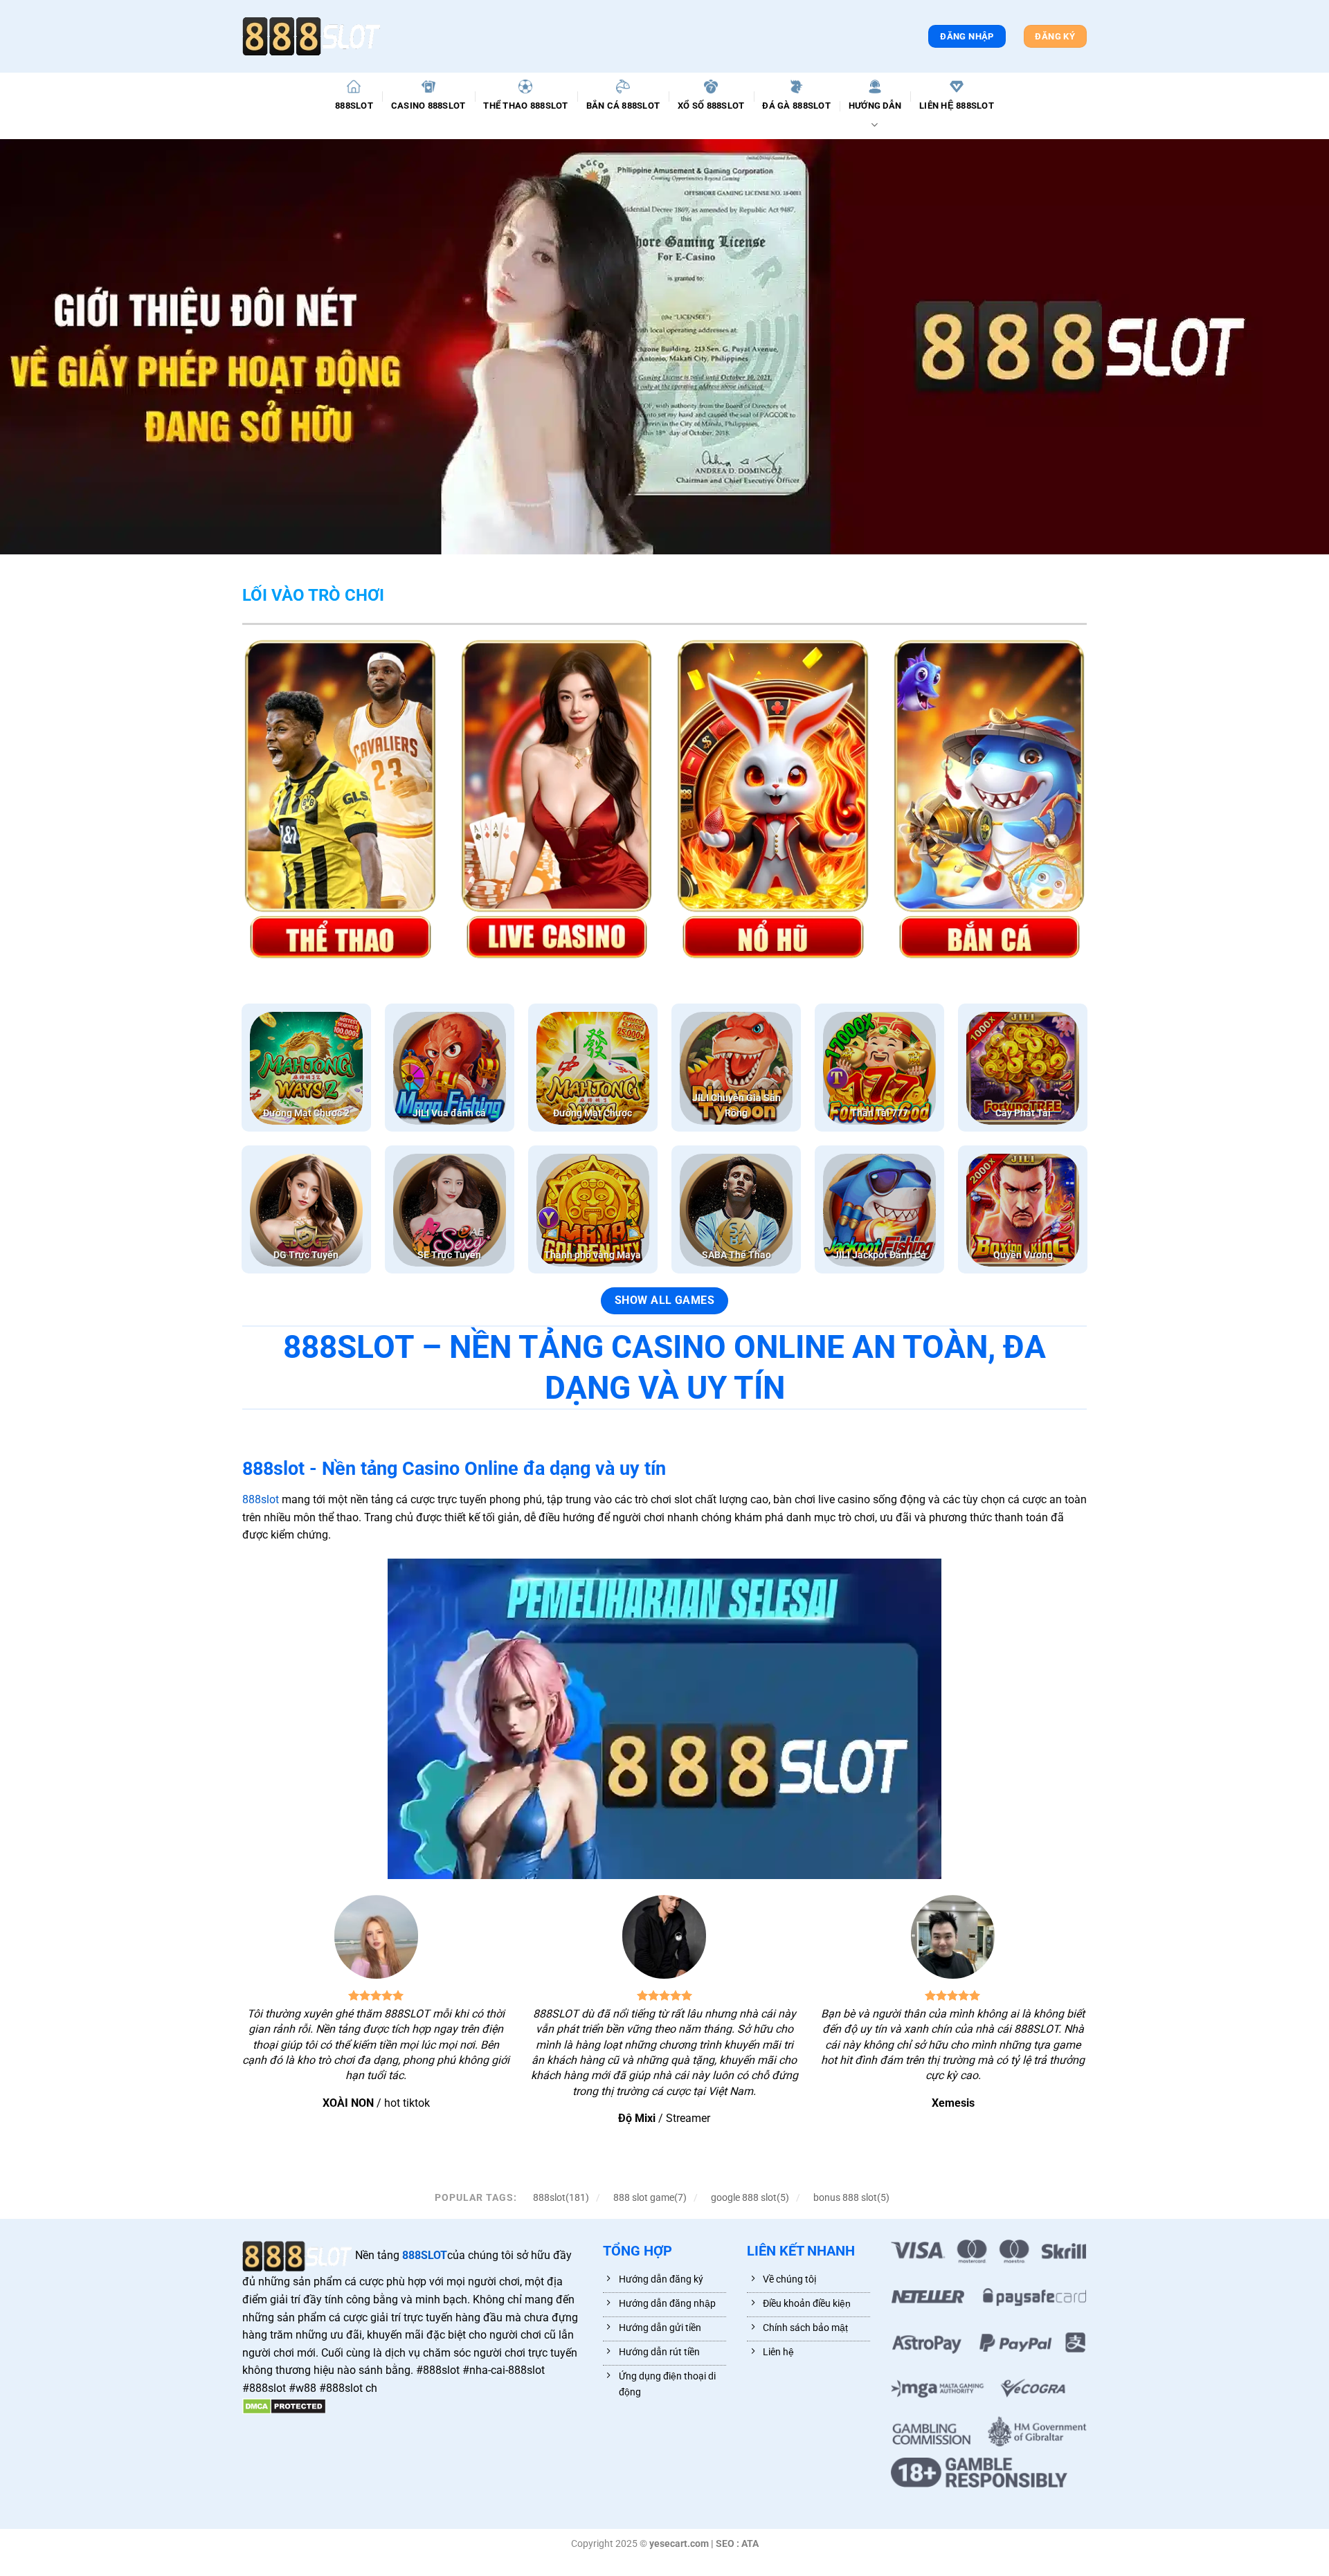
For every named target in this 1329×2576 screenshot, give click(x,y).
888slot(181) (561, 2197)
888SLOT (354, 106)
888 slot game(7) (650, 2197)
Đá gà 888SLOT (796, 106)
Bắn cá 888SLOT (623, 106)
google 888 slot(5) (750, 2197)
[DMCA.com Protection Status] (284, 2406)
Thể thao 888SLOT (525, 106)
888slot (261, 1499)
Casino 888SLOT (428, 106)
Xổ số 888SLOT (711, 106)
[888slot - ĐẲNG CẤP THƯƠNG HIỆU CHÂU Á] (311, 36)
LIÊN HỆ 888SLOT (957, 106)
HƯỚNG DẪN (875, 106)
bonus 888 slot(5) (851, 2197)
